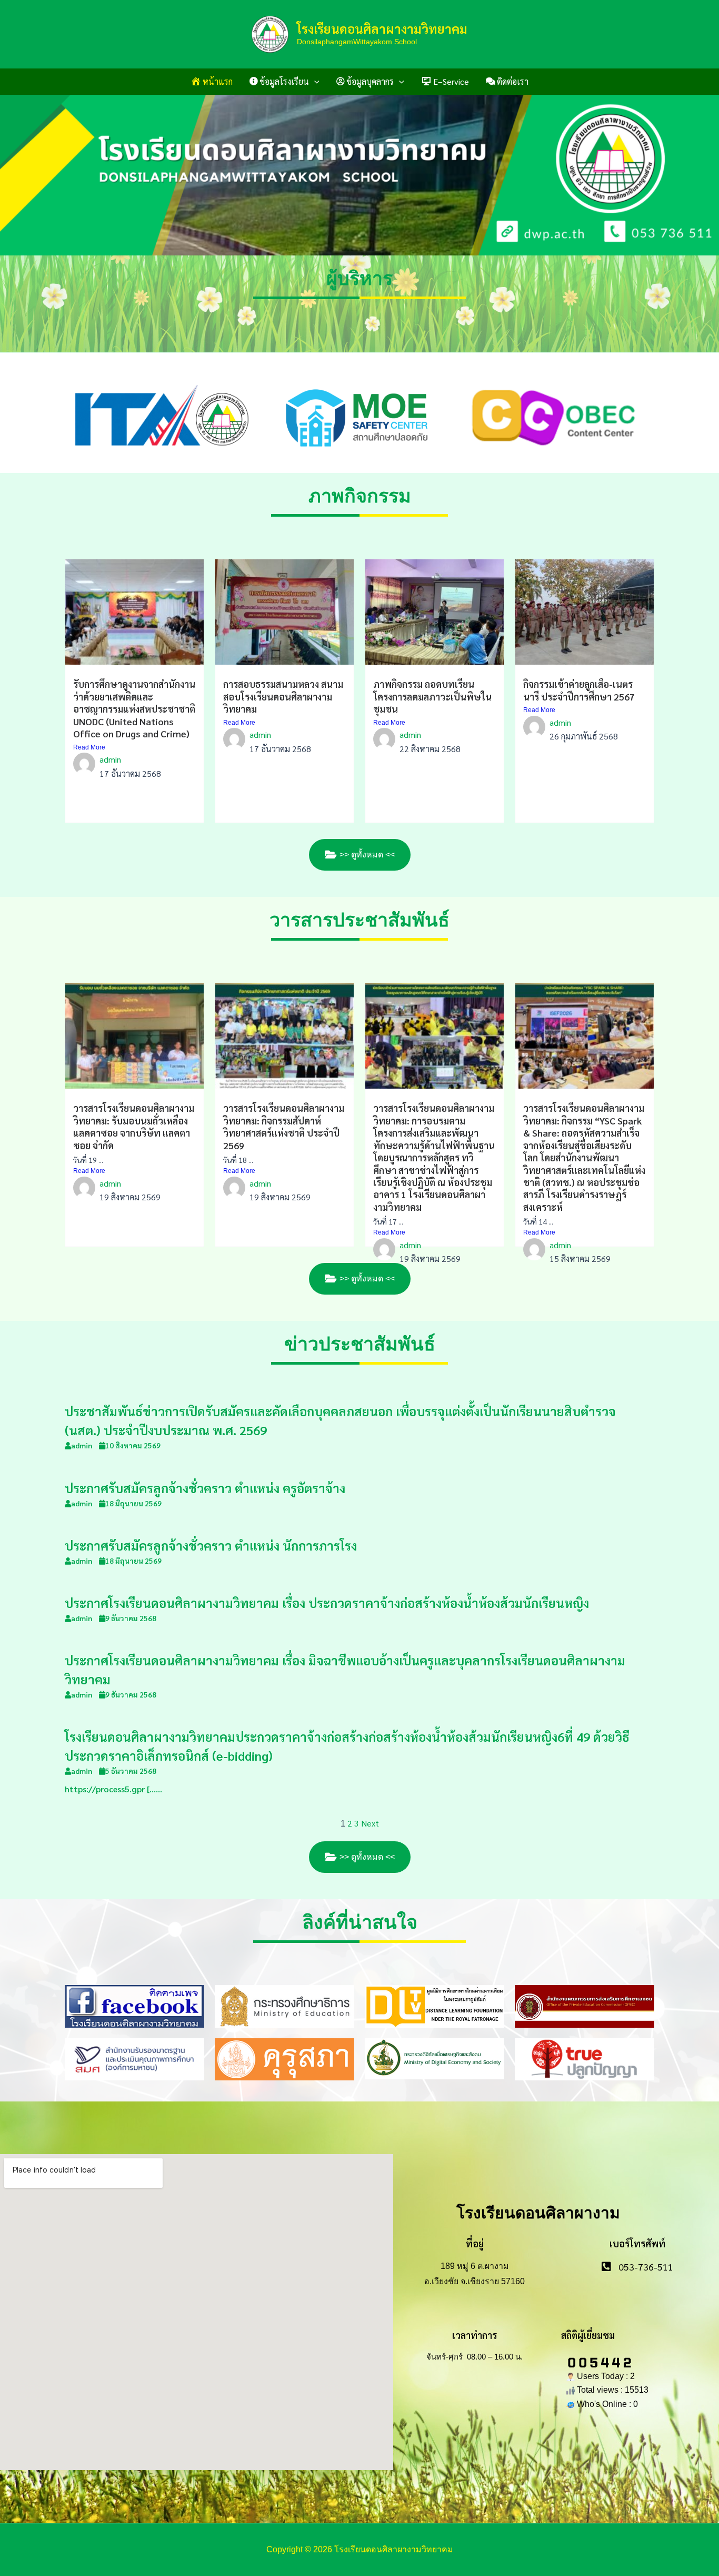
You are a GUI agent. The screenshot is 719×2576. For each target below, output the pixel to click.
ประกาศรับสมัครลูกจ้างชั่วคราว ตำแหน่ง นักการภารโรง (211, 1545)
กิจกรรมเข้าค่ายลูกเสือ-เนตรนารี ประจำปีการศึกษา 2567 (579, 690)
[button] (314, 82)
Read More (89, 747)
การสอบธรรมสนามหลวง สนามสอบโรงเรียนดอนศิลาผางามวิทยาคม (283, 696)
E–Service (451, 81)
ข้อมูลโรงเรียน (284, 81)
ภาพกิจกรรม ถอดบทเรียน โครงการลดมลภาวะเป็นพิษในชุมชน (432, 696)
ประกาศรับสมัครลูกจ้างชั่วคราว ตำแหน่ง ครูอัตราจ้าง (205, 1488)
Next (370, 1823)
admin (110, 759)
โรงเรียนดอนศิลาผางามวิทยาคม (382, 28)
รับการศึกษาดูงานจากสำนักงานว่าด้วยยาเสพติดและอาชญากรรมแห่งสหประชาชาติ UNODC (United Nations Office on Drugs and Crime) (134, 709)
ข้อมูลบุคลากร (370, 81)
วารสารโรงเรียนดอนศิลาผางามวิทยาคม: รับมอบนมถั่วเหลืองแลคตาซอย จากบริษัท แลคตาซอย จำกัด (134, 1126)
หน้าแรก (218, 81)
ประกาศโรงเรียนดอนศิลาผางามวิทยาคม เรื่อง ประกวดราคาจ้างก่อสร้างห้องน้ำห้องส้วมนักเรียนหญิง (327, 1603)
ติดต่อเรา (513, 81)
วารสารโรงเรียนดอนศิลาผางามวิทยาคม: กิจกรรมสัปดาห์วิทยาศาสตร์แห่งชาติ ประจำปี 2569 (284, 1126)
